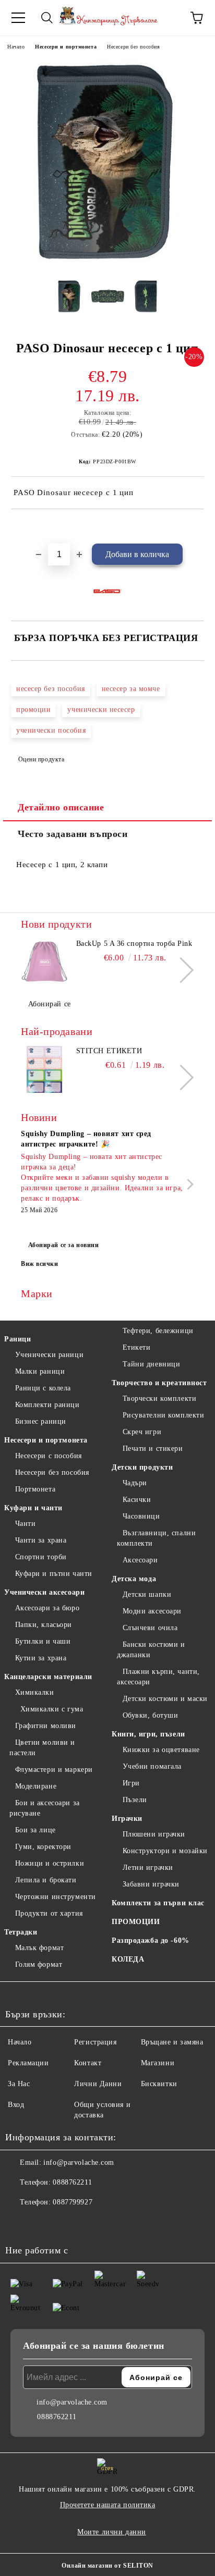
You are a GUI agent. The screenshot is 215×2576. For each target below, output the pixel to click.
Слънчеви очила (150, 1628)
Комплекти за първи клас (158, 1903)
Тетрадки (21, 1932)
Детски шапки (147, 1594)
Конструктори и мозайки (165, 1851)
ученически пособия (51, 730)
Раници (17, 1339)
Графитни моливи (46, 1726)
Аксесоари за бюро (47, 1608)
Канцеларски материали (48, 1677)
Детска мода (134, 1579)
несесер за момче (131, 689)
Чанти (25, 1524)
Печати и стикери (153, 1449)
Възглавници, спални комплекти (156, 1538)
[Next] (181, 970)
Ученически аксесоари (44, 1592)
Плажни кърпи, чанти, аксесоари (158, 1677)
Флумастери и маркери (54, 1770)
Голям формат (39, 1964)
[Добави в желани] (196, 527)
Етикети (136, 1347)
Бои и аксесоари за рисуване (45, 1808)
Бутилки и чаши (43, 1641)
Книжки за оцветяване (161, 1750)
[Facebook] (19, 2223)
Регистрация (95, 2042)
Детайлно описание (61, 807)
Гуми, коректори (43, 1847)
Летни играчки (148, 1868)
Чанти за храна (41, 1540)
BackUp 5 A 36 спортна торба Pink (134, 944)
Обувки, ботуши (150, 1715)
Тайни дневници (151, 1364)
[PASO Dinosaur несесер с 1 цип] (107, 263)
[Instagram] (42, 2223)
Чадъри (135, 1483)
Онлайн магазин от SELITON (107, 2566)
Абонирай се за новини (64, 1245)
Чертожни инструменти (56, 1897)
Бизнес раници (41, 1421)
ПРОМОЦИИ (136, 1922)
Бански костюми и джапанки (151, 1650)
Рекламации (28, 2063)
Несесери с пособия (49, 1456)
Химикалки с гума (52, 1709)
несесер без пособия (51, 689)
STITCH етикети (109, 1051)
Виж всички (40, 1264)
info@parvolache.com (79, 2162)
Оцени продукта (41, 759)
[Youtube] (65, 2223)
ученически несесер (101, 710)
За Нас (19, 2084)
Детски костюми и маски (165, 1699)
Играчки (127, 1819)
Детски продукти (142, 1467)
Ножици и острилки (50, 1863)
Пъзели (135, 1800)
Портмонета (35, 1489)
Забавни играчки (151, 1884)
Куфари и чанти (33, 1508)
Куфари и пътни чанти (54, 1574)
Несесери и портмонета (66, 47)
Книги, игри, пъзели (148, 1734)
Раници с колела (43, 1388)
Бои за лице (35, 1830)
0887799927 (73, 2202)
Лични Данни (98, 2084)
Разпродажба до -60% (151, 1940)
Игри (131, 1783)
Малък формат (39, 1948)
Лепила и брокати (46, 1880)
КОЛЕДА (128, 1959)
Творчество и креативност (159, 1383)
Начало (16, 47)
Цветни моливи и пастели (42, 1748)
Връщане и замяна (172, 2042)
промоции (33, 710)
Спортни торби (41, 1557)
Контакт (88, 2063)
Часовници (141, 1516)
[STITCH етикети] (44, 1069)
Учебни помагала (152, 1766)
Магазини (158, 2063)
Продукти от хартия (49, 1913)
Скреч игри (142, 1432)
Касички (137, 1500)
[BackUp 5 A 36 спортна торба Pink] (44, 962)
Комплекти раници (47, 1405)
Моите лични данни (112, 2532)
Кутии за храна (41, 1658)
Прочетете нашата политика (108, 2505)
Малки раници (40, 1371)
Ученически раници (49, 1355)
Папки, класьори (44, 1625)
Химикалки (35, 1692)
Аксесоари (140, 1560)
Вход (16, 2105)
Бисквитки (159, 2084)
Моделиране (36, 1786)
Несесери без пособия (133, 47)
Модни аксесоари (152, 1611)
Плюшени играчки (154, 1834)
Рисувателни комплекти (163, 1415)
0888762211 (72, 2182)
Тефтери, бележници (158, 1331)
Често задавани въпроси (73, 834)
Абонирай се (50, 1004)
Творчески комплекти (159, 1398)
